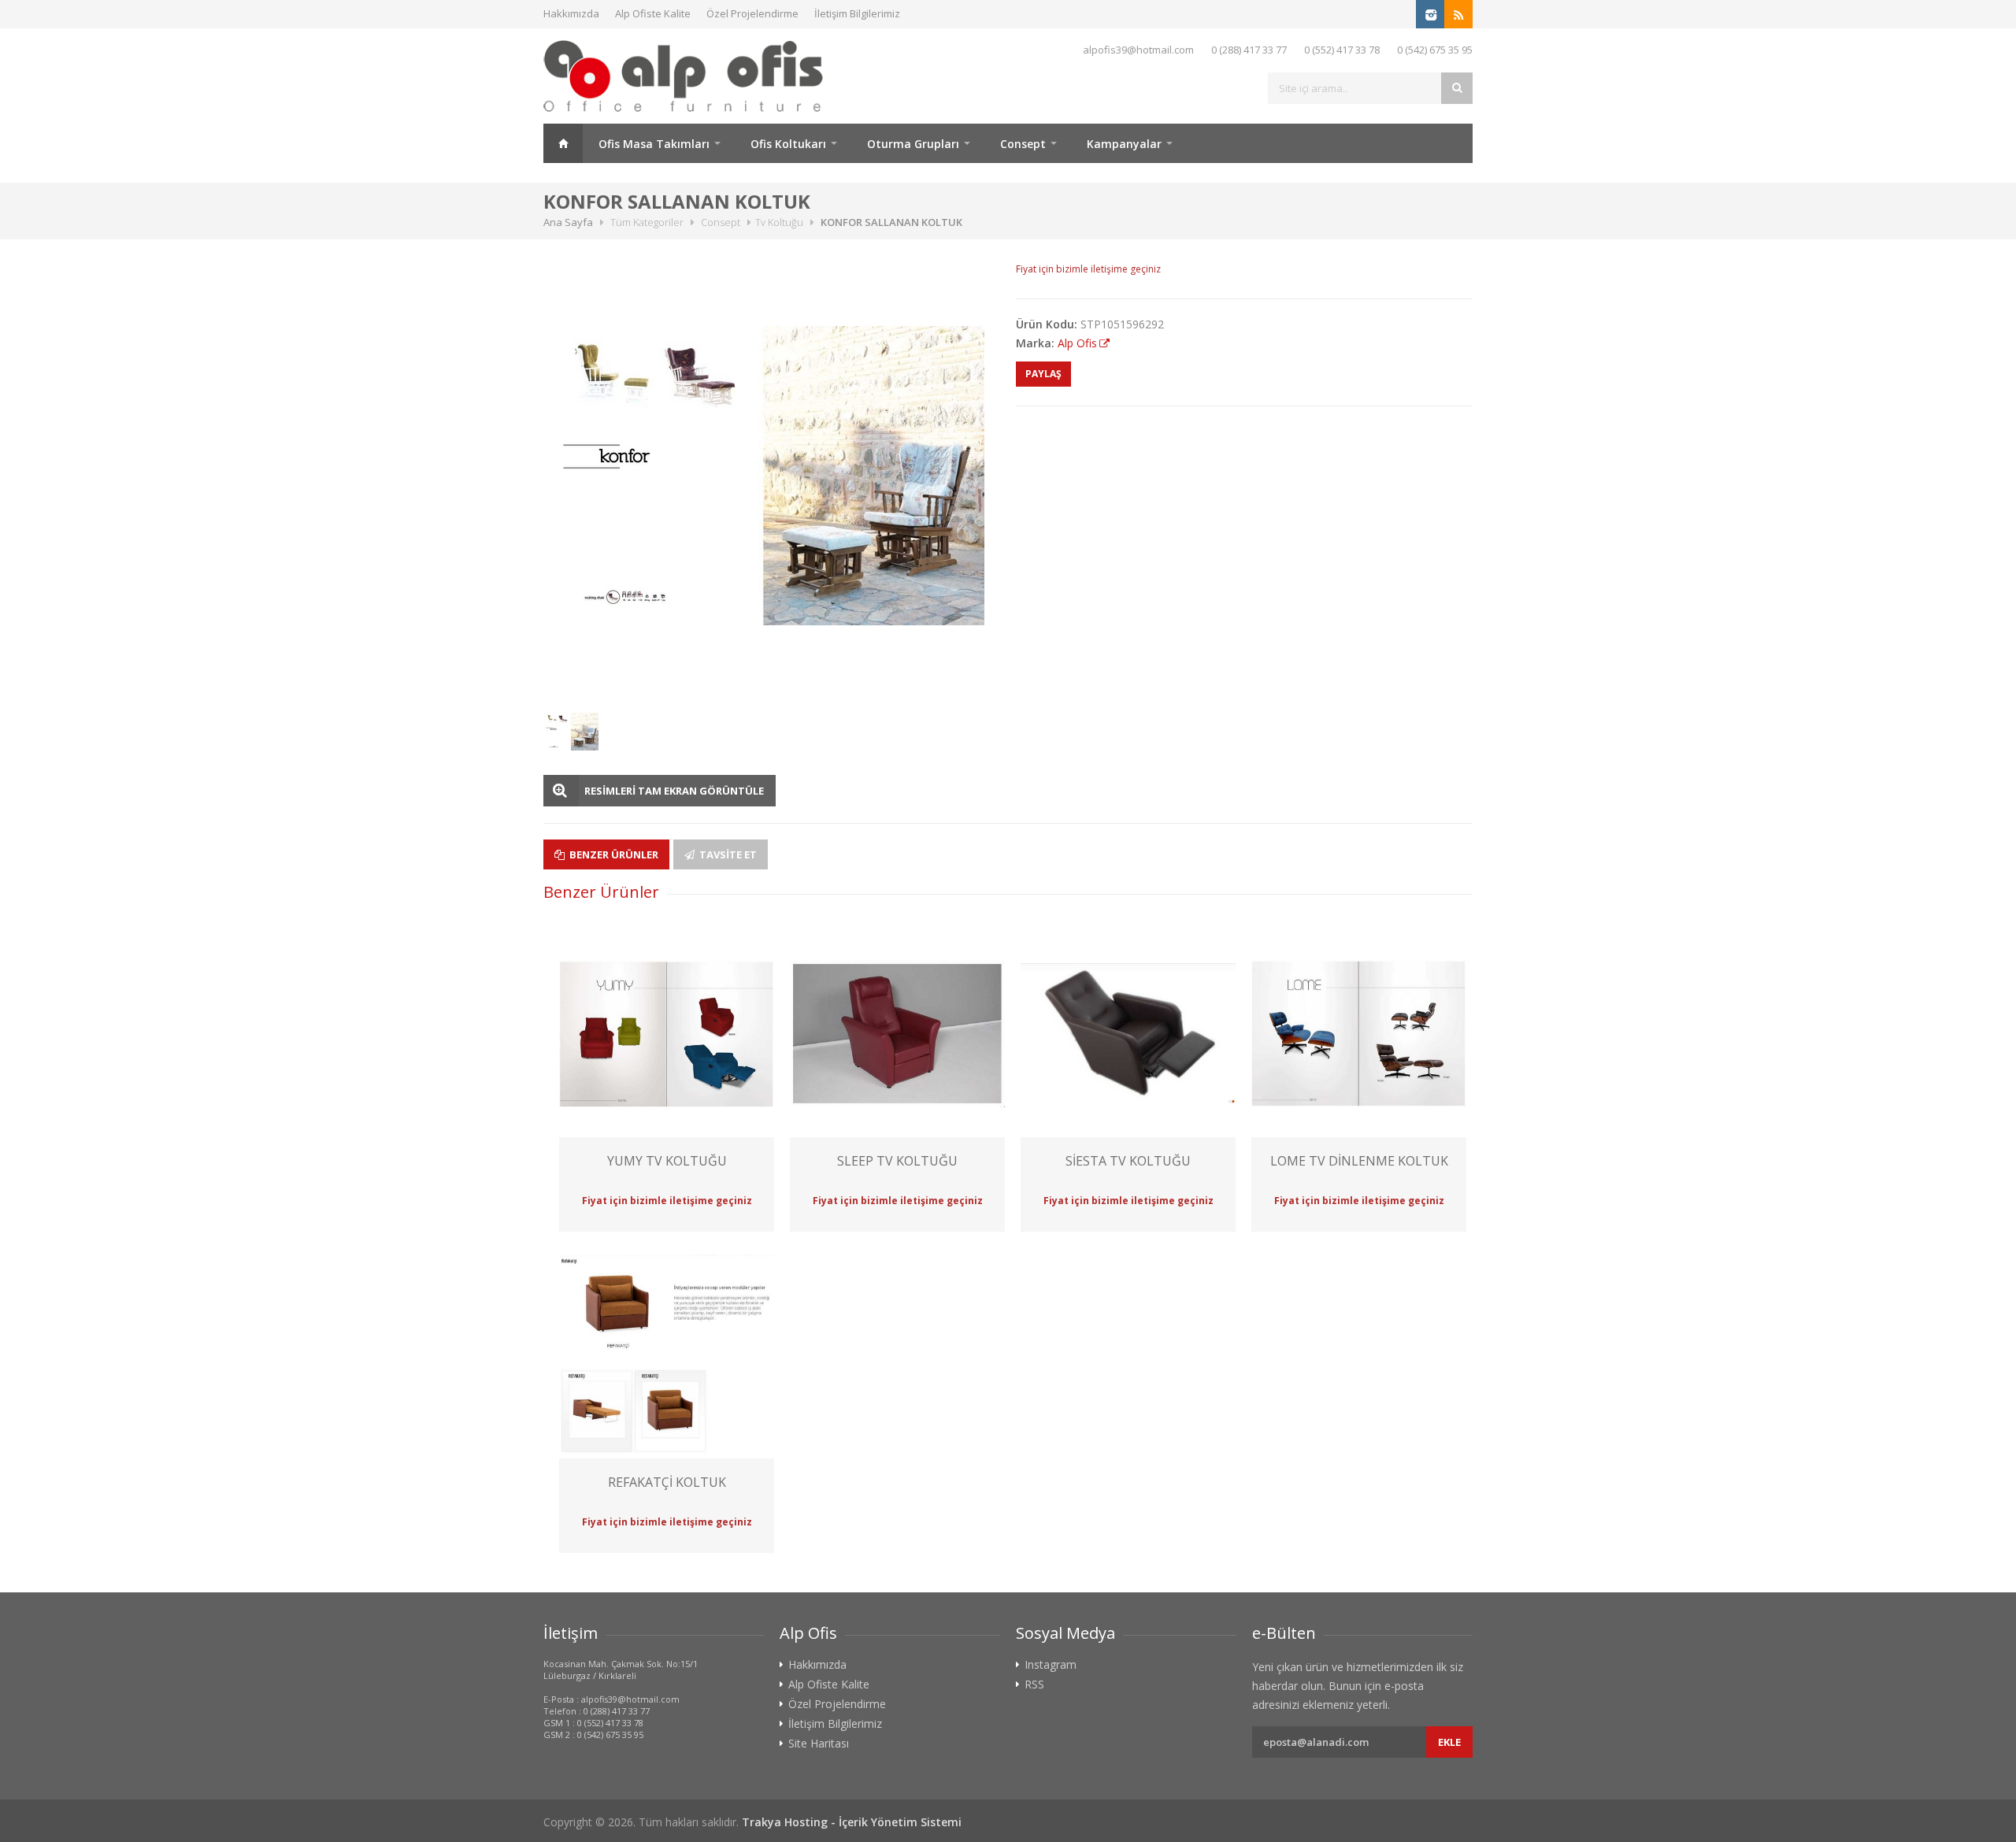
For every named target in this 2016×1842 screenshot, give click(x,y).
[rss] (1458, 14)
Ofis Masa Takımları (654, 144)
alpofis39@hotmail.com (1138, 50)
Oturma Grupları (913, 144)
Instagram (1051, 1665)
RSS (1034, 1684)
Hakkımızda (571, 13)
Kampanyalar (1124, 144)
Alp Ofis (1077, 343)
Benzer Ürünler (613, 854)
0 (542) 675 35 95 (1435, 50)
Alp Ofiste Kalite (653, 13)
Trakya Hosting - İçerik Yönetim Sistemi (852, 1822)
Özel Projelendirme (752, 13)
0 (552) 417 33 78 (1342, 50)
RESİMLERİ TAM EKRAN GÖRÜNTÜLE (674, 791)
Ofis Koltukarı (788, 144)
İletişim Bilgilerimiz (857, 13)
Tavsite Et (727, 854)
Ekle (1449, 1742)
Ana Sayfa (563, 143)
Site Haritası (819, 1744)
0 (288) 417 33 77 (1249, 50)
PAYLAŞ (1043, 374)
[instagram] (1430, 14)
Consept (1023, 144)
